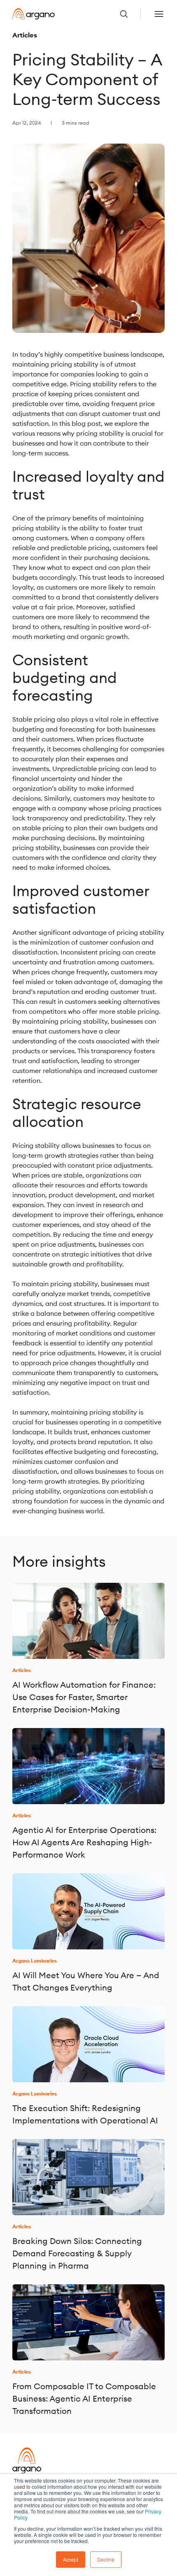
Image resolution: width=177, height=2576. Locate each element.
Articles (25, 35)
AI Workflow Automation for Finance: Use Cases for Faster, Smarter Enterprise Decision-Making (84, 1697)
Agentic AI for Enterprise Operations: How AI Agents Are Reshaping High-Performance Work (84, 1842)
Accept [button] (71, 2559)
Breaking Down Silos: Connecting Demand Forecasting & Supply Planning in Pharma (77, 2253)
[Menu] (159, 14)
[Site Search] (130, 14)
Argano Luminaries (35, 1961)
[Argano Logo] (34, 14)
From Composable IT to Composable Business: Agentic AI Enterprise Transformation (84, 2398)
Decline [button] (106, 2559)
